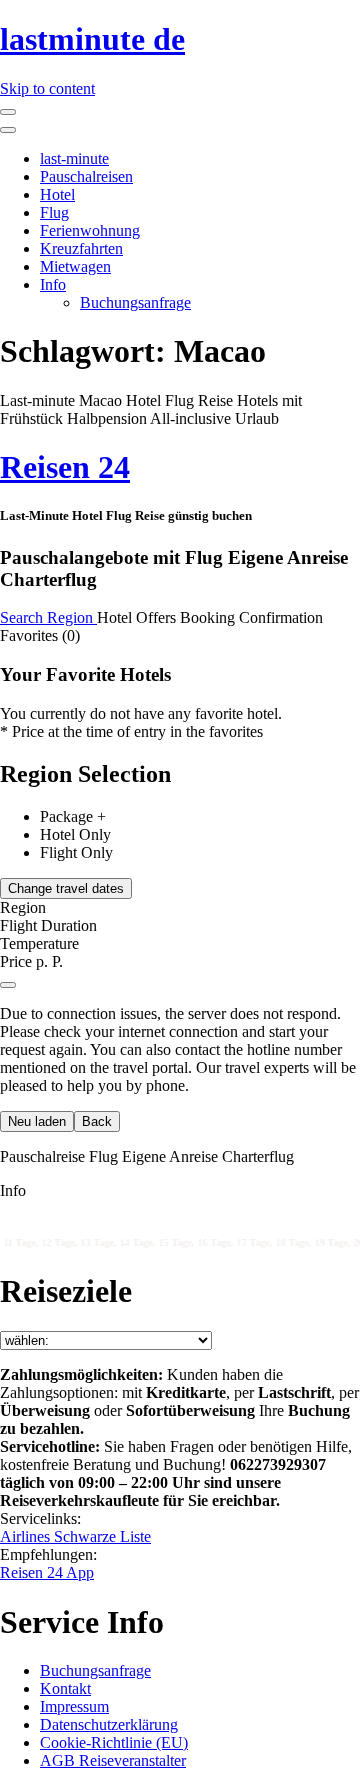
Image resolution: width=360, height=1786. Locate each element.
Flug (54, 212)
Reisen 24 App (47, 1572)
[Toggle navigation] (8, 112)
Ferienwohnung (90, 230)
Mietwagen (75, 266)
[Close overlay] (8, 985)
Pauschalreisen (86, 176)
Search (23, 617)
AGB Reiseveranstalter (113, 1760)
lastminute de (92, 39)
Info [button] (13, 1190)
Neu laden (37, 1121)
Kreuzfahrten (81, 248)
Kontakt (65, 1688)
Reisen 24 (65, 467)
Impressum (74, 1706)
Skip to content (47, 88)
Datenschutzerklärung (109, 1724)
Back (97, 1121)
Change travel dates (66, 888)
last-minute (74, 158)
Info (53, 284)
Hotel (57, 194)
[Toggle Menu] (8, 130)
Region (72, 617)
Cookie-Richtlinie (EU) (114, 1742)
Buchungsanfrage (135, 302)
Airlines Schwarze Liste (75, 1536)
